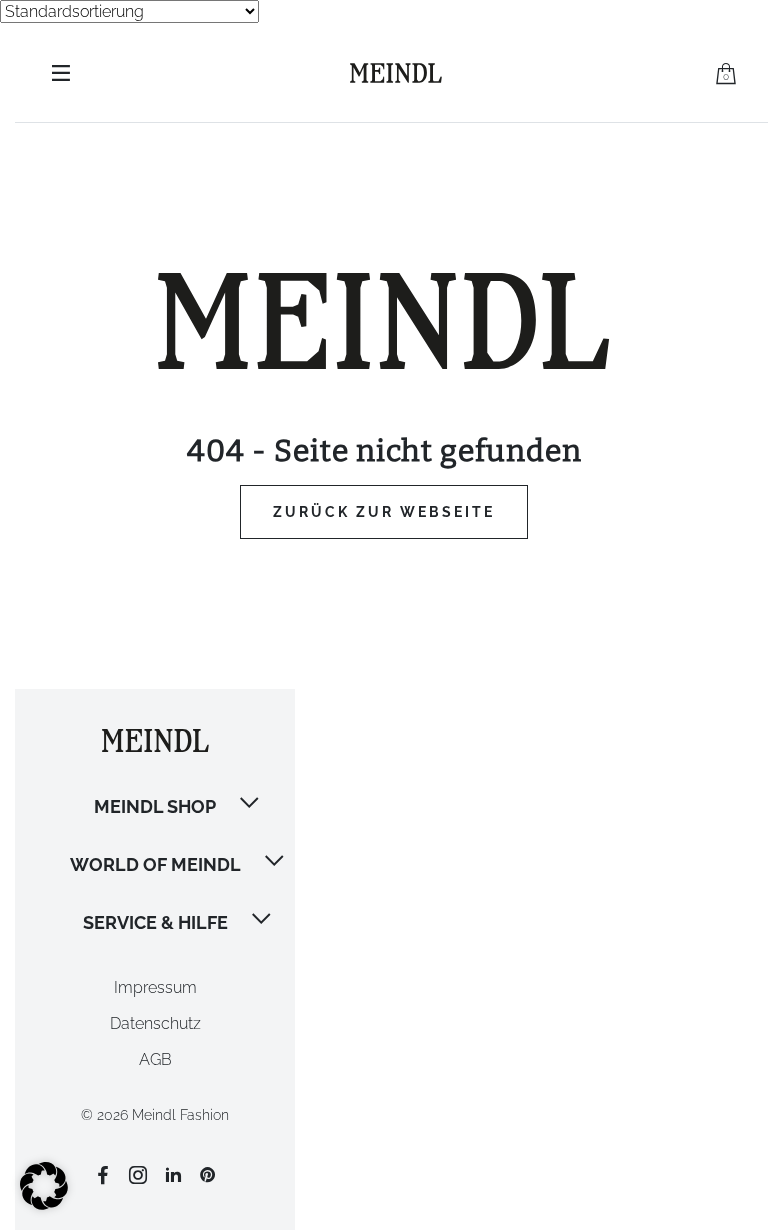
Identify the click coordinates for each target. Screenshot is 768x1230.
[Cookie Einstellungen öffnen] (44, 1204)
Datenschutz (155, 1023)
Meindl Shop (155, 806)
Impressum (155, 987)
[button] (251, 805)
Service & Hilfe (155, 922)
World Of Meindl (155, 864)
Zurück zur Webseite (384, 512)
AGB (155, 1059)
